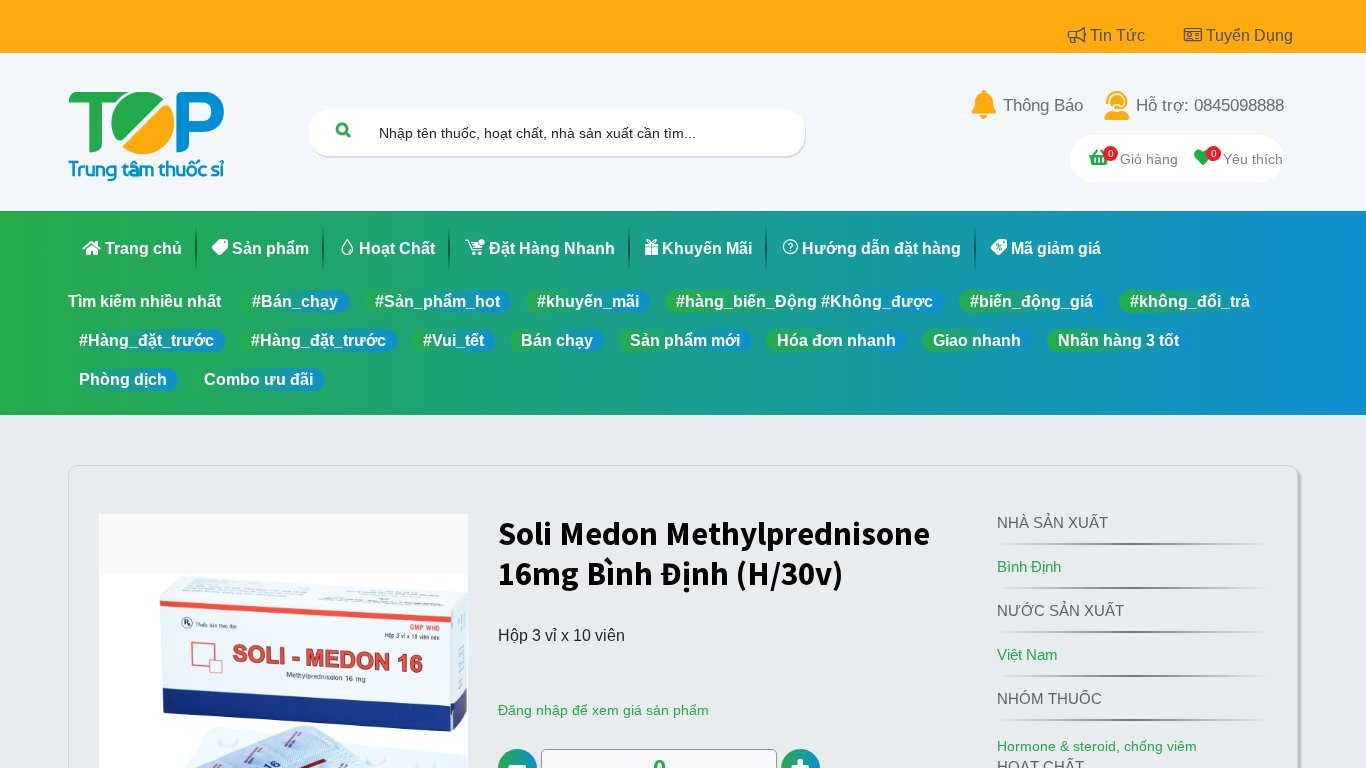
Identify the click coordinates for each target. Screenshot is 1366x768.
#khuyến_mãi (588, 301)
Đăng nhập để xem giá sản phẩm (603, 710)
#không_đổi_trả (1190, 301)
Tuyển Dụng (1249, 35)
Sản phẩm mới (685, 340)
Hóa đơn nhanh (836, 340)
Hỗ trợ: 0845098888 (1210, 106)
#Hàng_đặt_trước (146, 340)
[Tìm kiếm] (343, 129)
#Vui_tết (453, 340)
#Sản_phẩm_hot (437, 301)
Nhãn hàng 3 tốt (1118, 340)
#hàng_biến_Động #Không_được (804, 301)
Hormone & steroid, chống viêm (1097, 746)
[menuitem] (132, 249)
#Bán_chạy (295, 301)
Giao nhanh (977, 340)
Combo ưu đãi (258, 379)
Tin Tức (1119, 35)
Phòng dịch (123, 379)
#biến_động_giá (1031, 301)
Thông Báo (1043, 106)
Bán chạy (557, 340)
